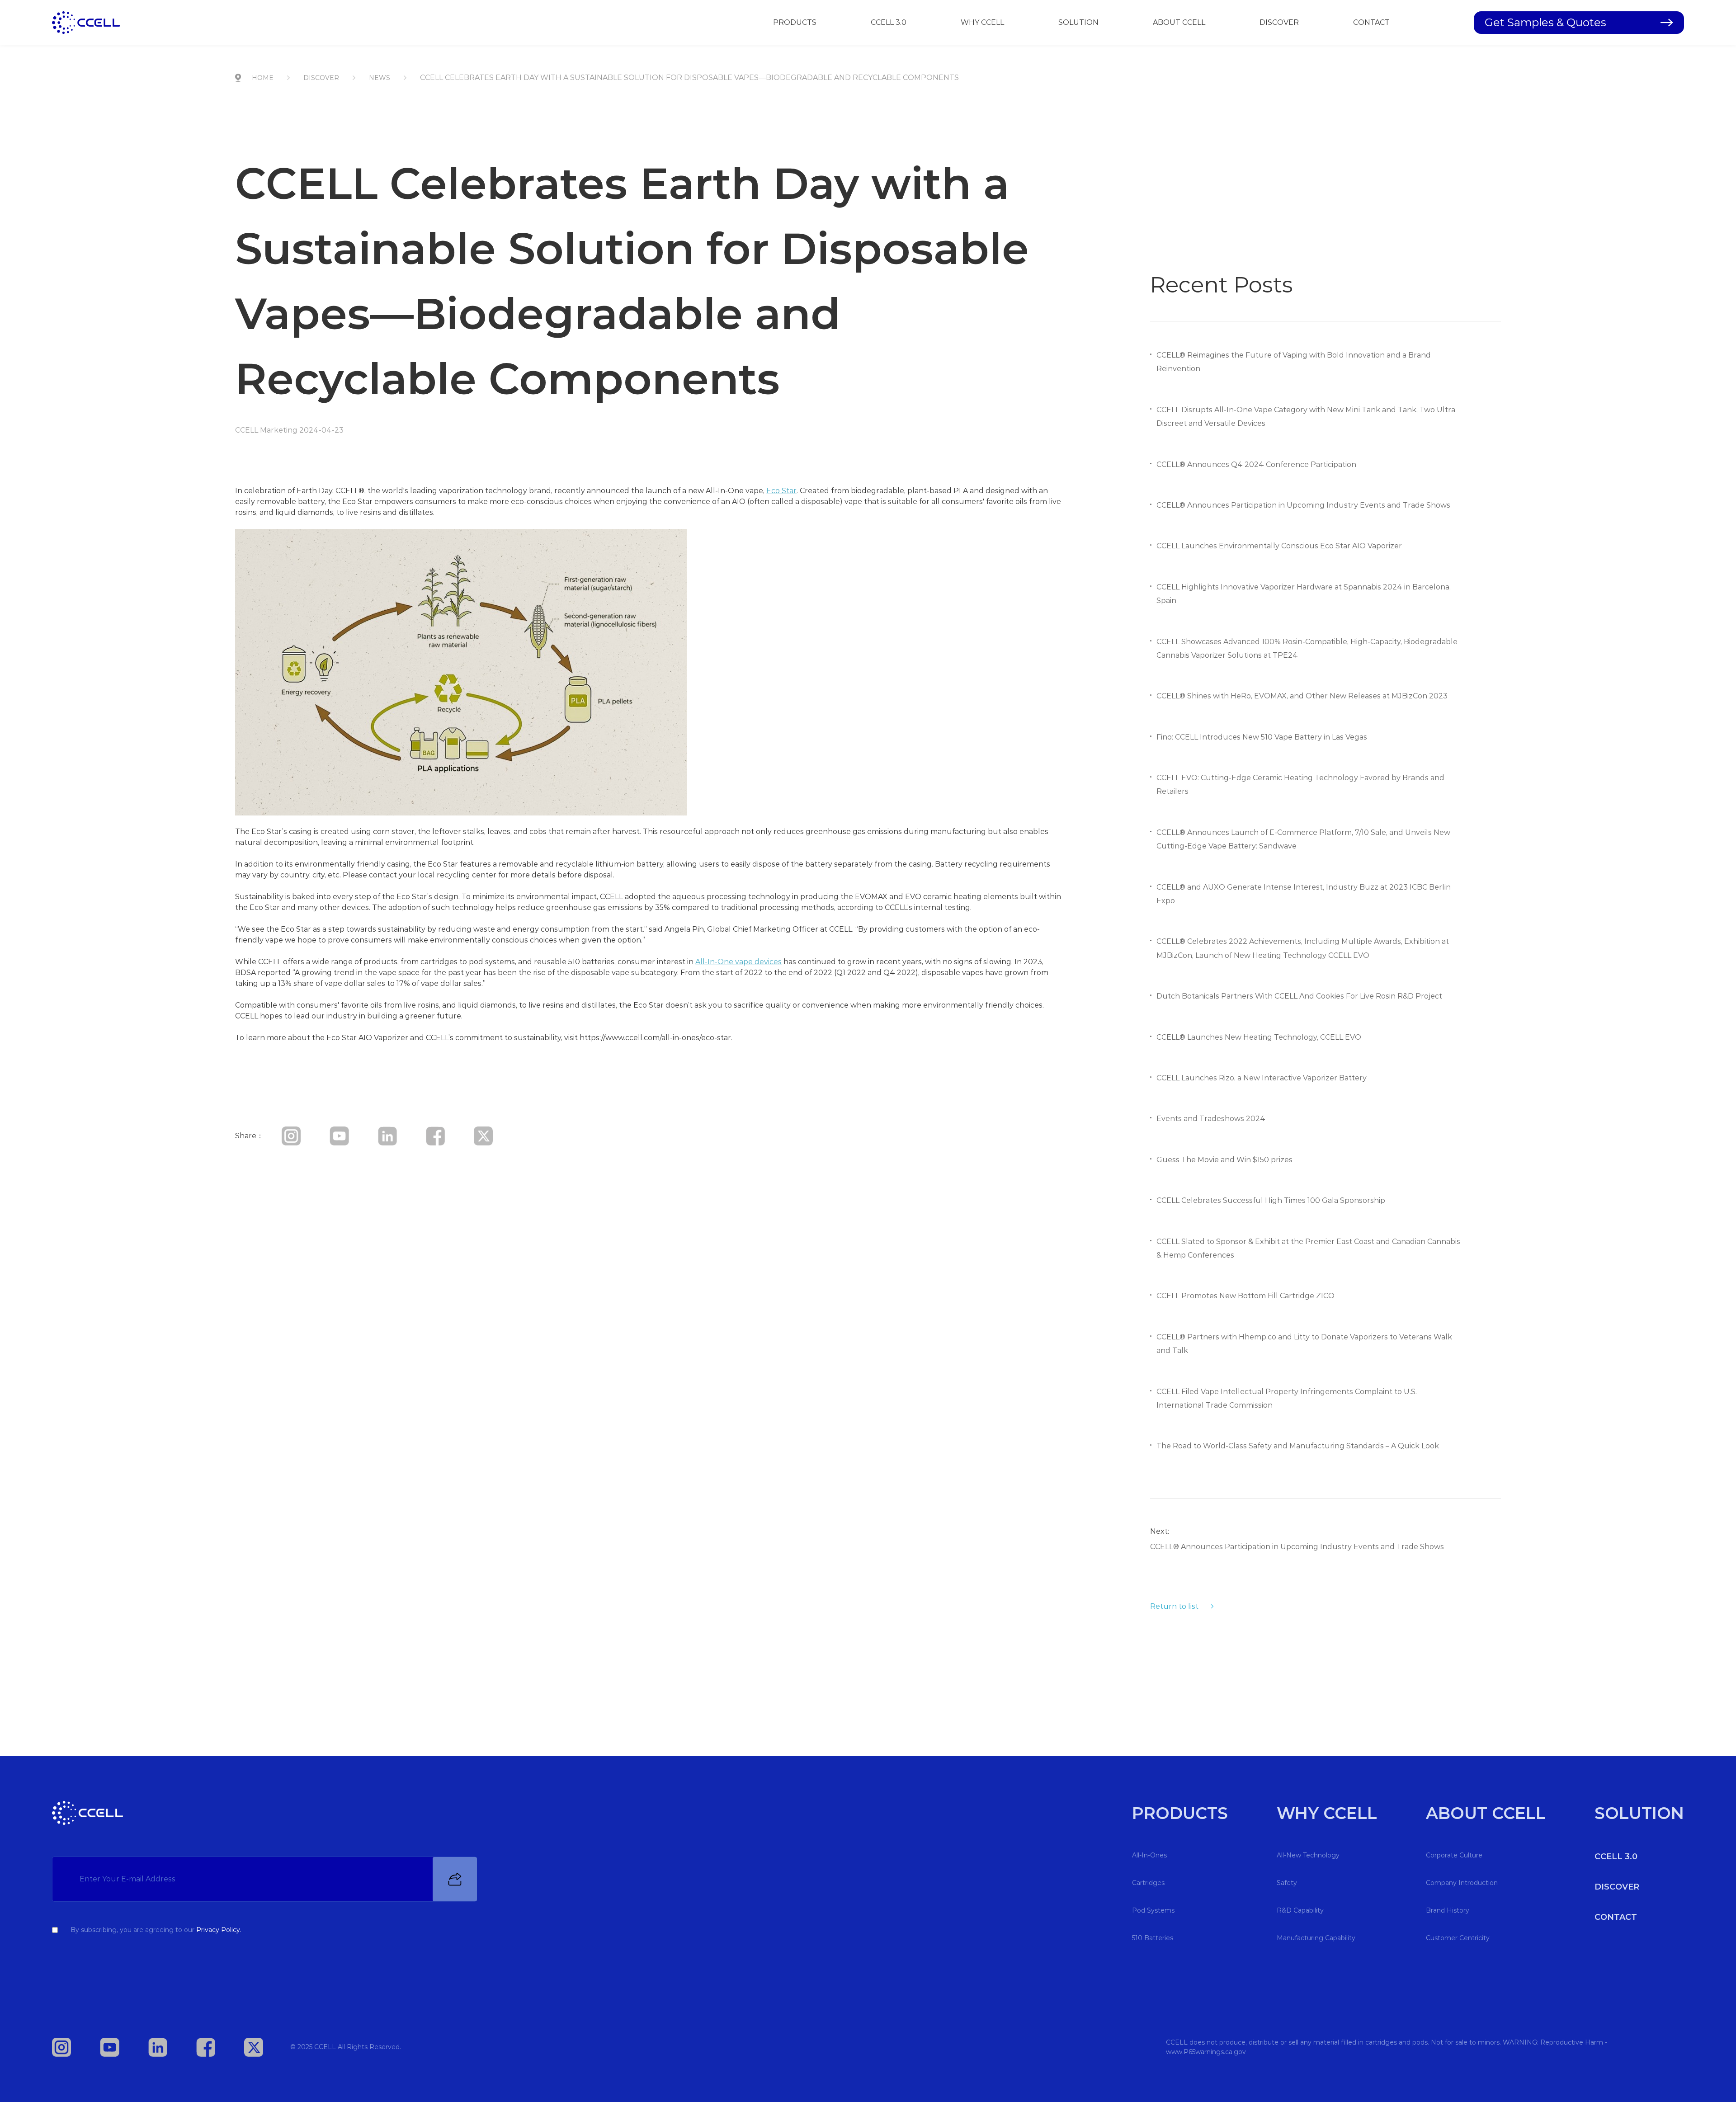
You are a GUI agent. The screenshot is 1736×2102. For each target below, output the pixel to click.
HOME (263, 78)
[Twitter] (497, 1135)
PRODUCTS (795, 22)
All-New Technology (1308, 1855)
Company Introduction (1462, 1883)
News (380, 78)
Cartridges (1148, 1883)
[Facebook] (449, 1135)
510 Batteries (1153, 1938)
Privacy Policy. (219, 1930)
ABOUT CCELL (1179, 22)
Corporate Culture (1454, 1855)
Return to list (1174, 1606)
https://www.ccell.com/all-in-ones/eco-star (655, 1038)
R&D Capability (1300, 1910)
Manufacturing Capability (1316, 1938)
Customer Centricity (1458, 1938)
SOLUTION (1078, 22)
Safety (1287, 1883)
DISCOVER (1279, 22)
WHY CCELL (982, 22)
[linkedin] (401, 1135)
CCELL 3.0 (889, 22)
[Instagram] (305, 1135)
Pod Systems (1153, 1910)
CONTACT (1371, 22)
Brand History (1448, 1910)
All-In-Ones (1149, 1855)
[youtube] (353, 1135)
